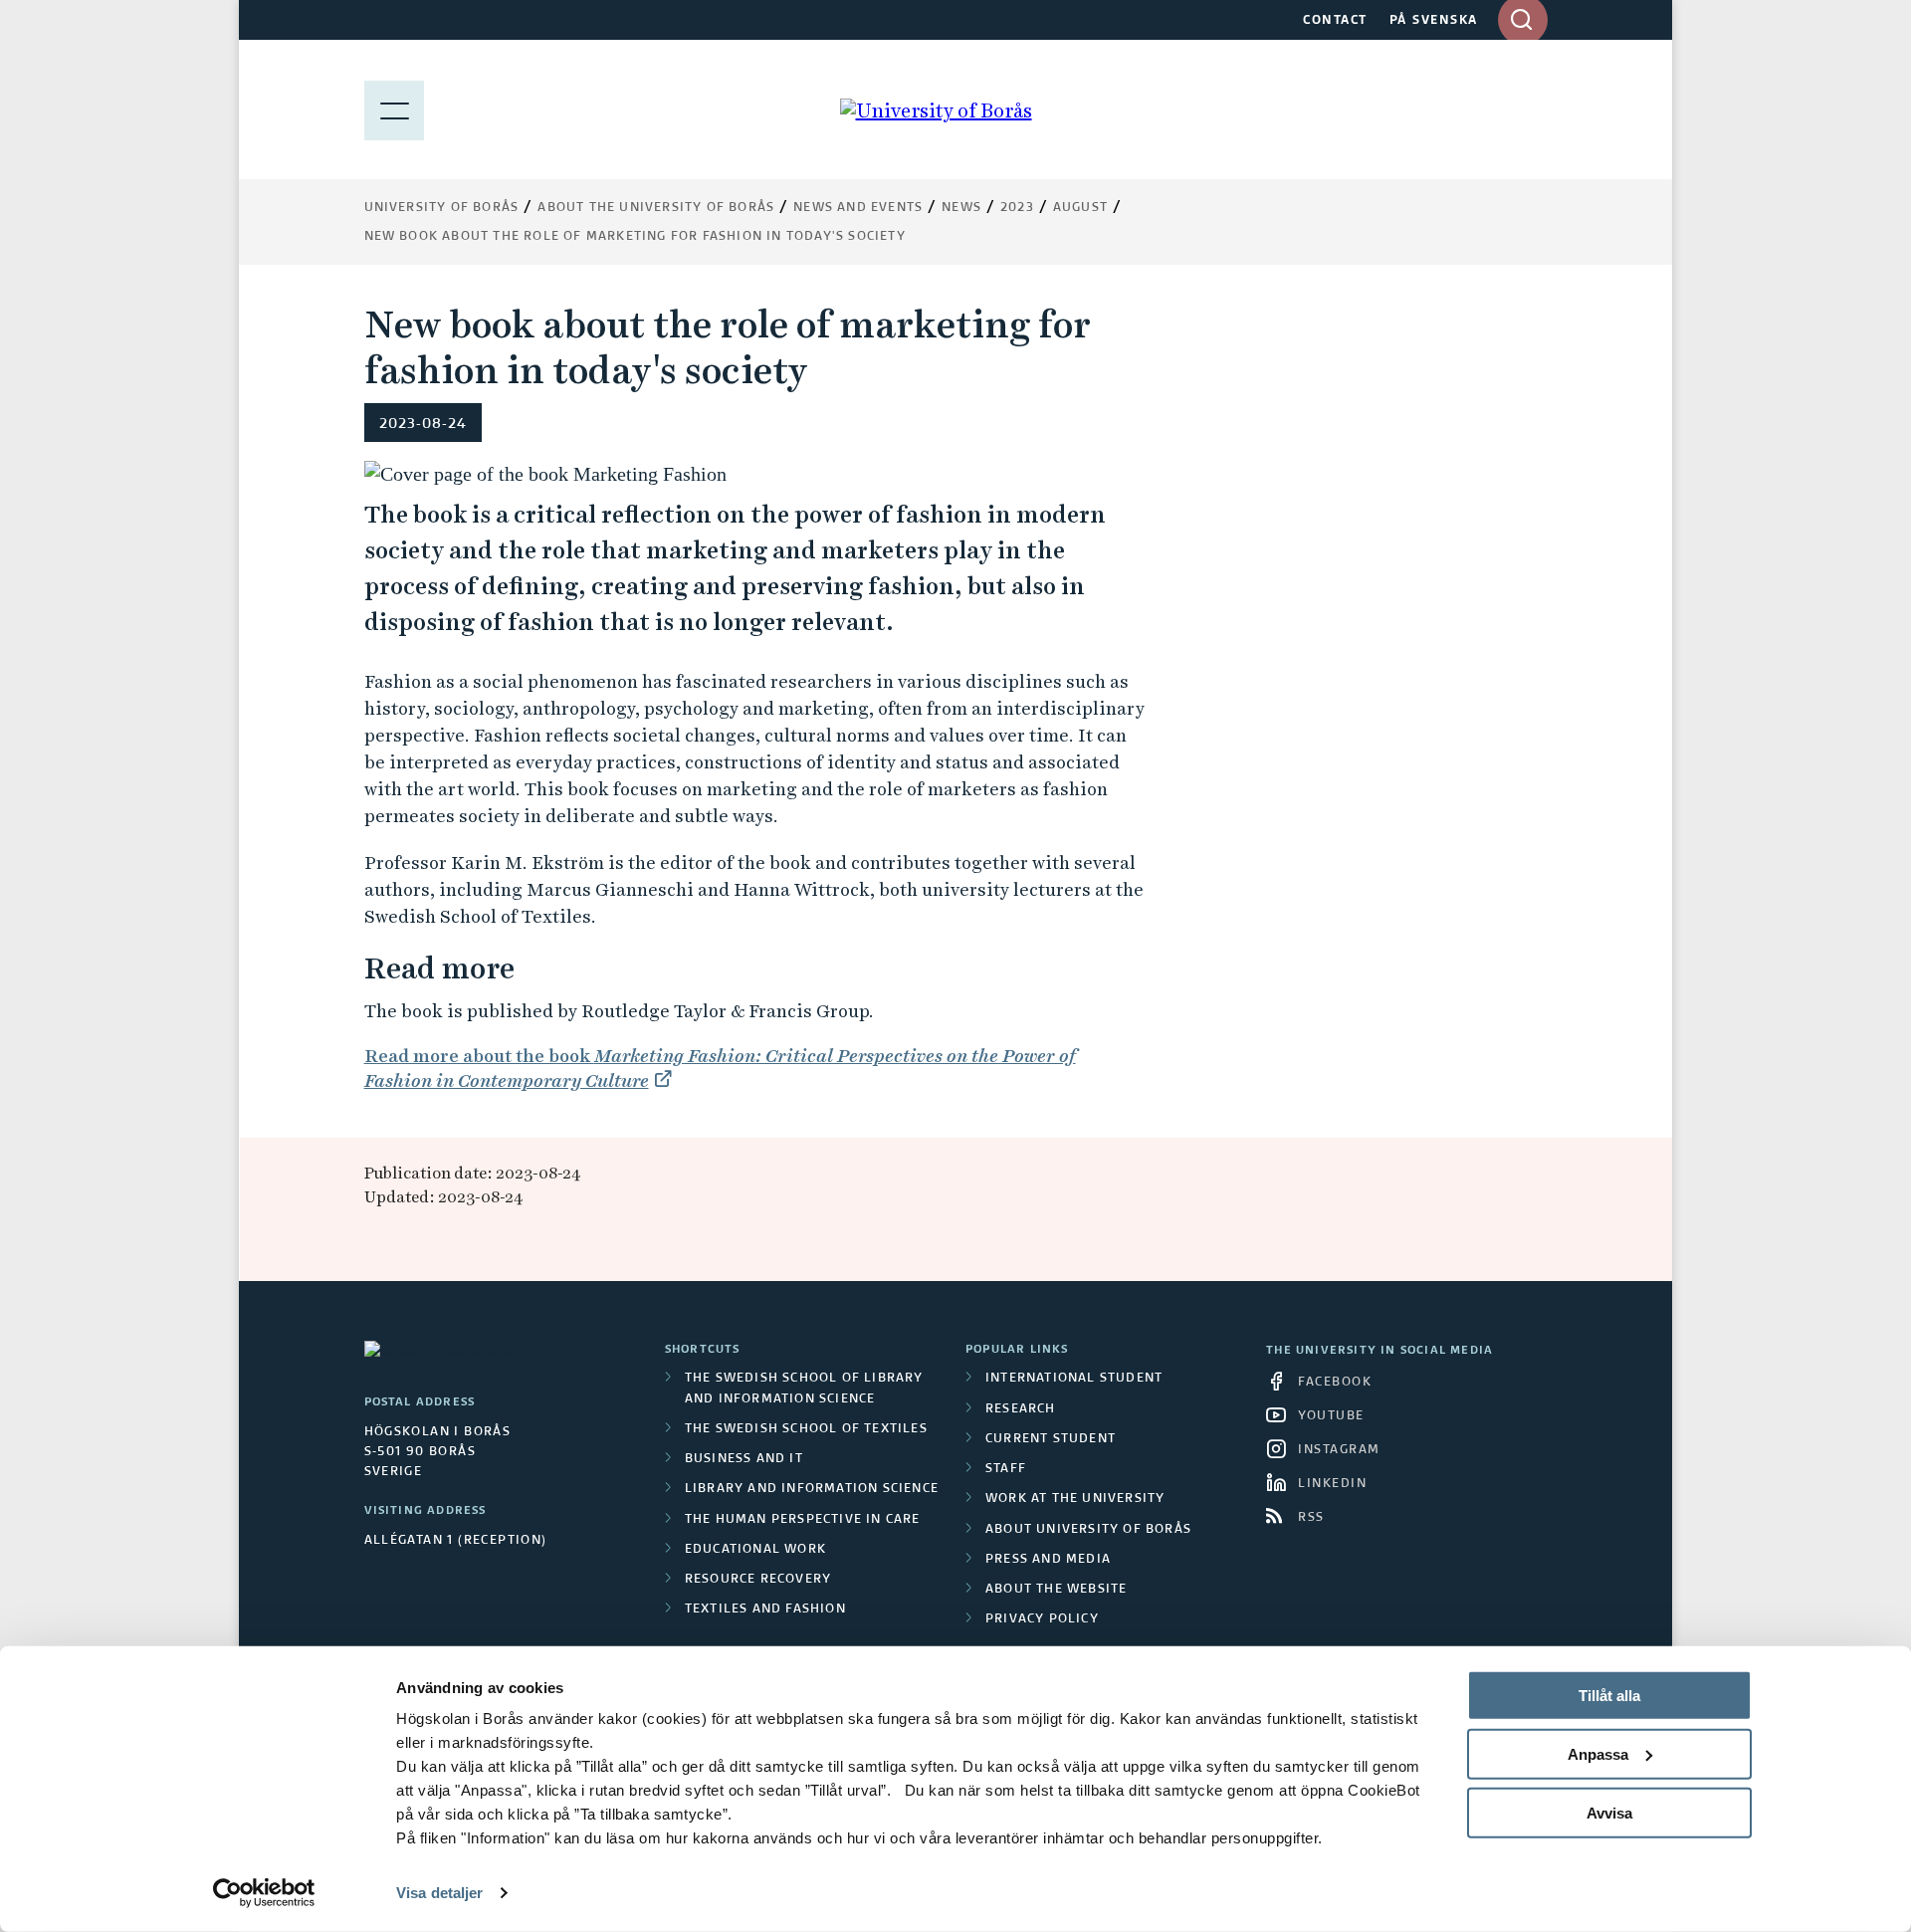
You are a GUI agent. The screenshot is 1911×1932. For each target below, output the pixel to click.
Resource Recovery (758, 1580)
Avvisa (1609, 1812)
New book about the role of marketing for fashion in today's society (635, 237)
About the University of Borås (656, 208)
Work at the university (1075, 1499)
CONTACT (1335, 21)
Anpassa (1598, 1754)
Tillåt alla (1609, 1696)
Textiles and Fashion (765, 1610)
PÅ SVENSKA (1434, 21)
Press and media (1048, 1560)
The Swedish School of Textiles (806, 1429)
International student (1074, 1379)
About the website (1056, 1590)
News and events (858, 208)
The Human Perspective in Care (803, 1520)
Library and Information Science (812, 1489)
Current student (1051, 1439)
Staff (1006, 1469)
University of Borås (442, 208)
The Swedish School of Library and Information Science (804, 1389)
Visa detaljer (439, 1893)
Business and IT (744, 1459)
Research (1021, 1409)
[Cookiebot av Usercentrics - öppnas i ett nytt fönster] (264, 1893)
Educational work (755, 1550)
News (961, 208)
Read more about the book (720, 1068)
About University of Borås (1088, 1530)
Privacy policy (1042, 1619)
